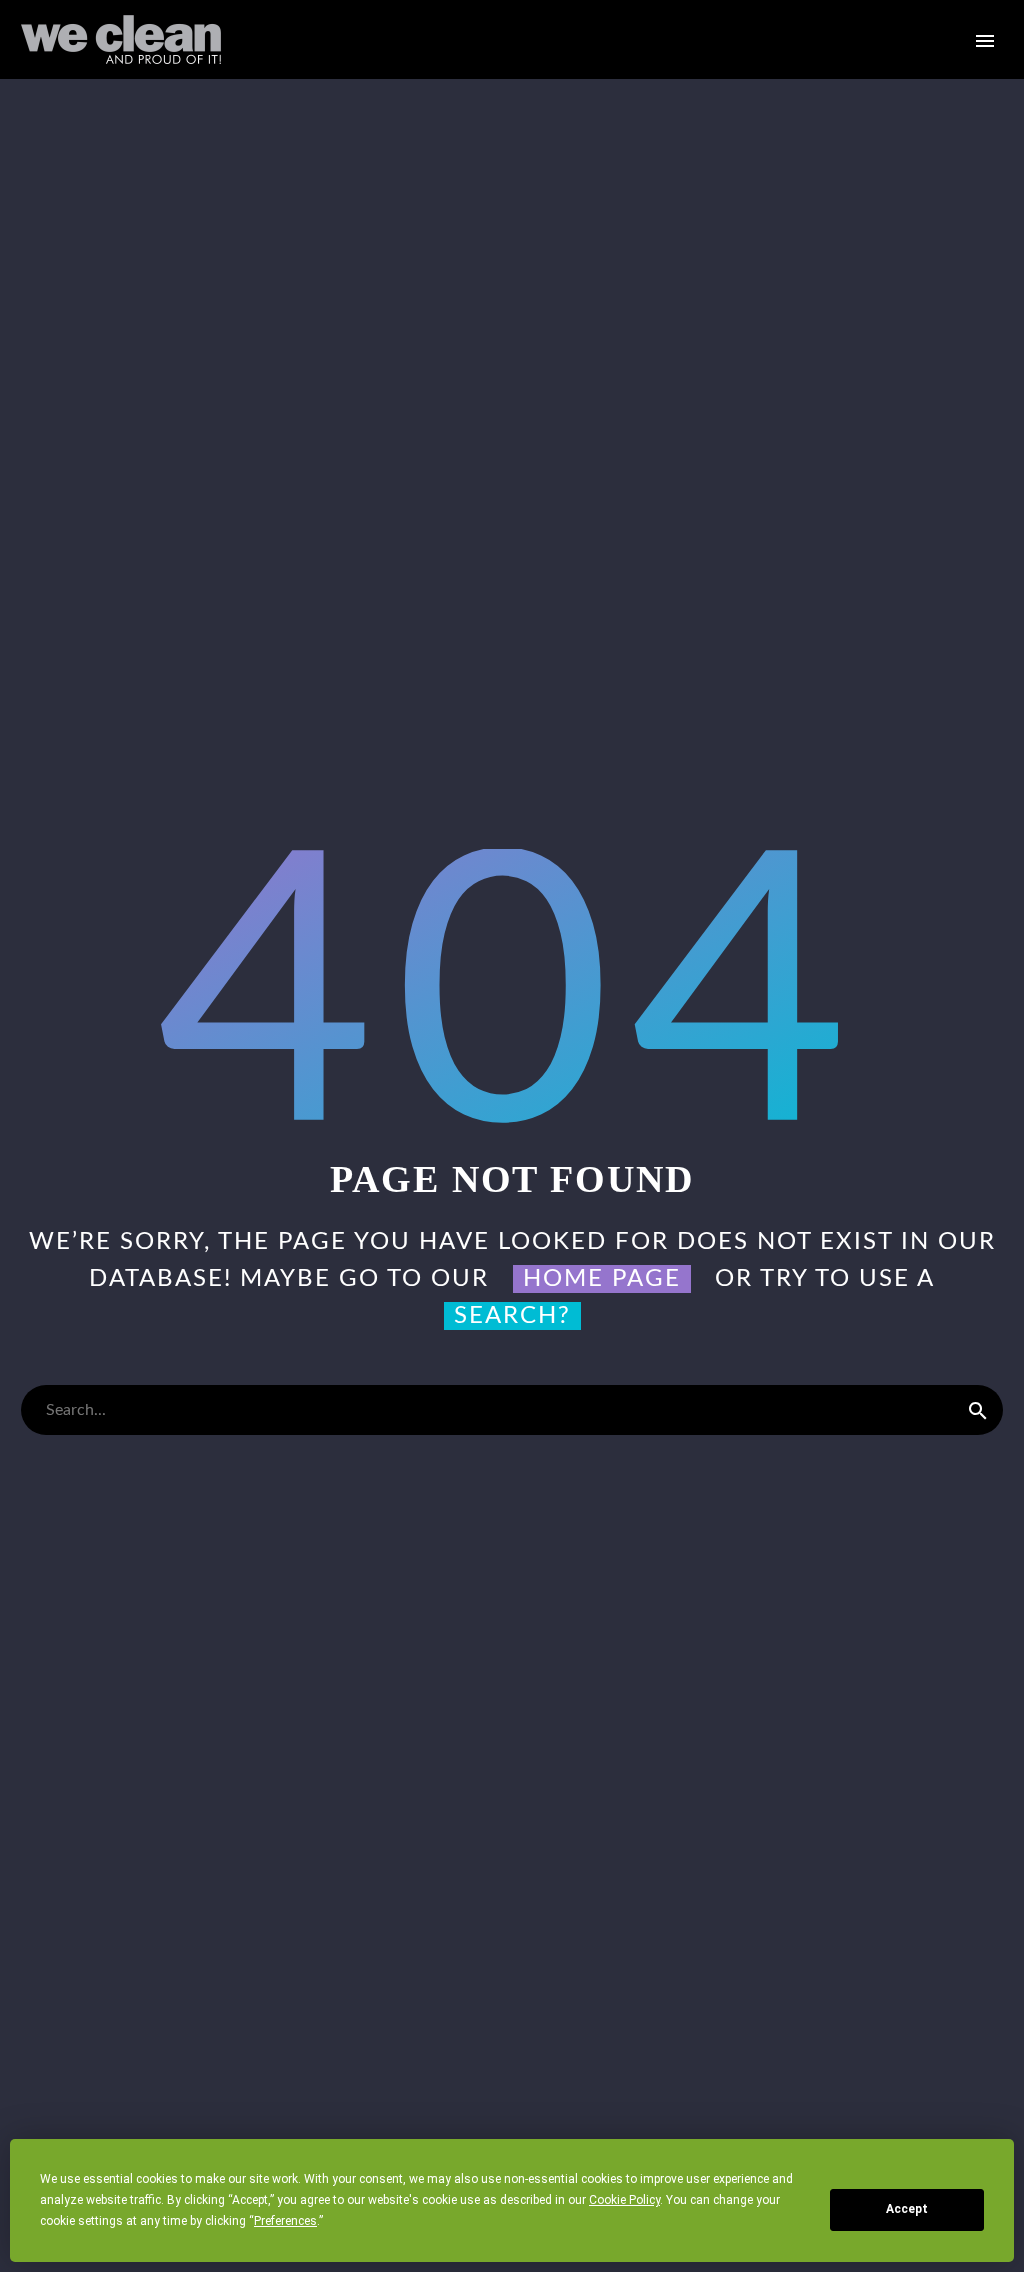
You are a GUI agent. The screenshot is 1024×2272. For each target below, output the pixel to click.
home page (602, 1279)
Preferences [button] (285, 2221)
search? (512, 1316)
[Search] (978, 1410)
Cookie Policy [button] (624, 2200)
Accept (907, 2209)
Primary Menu (985, 41)
